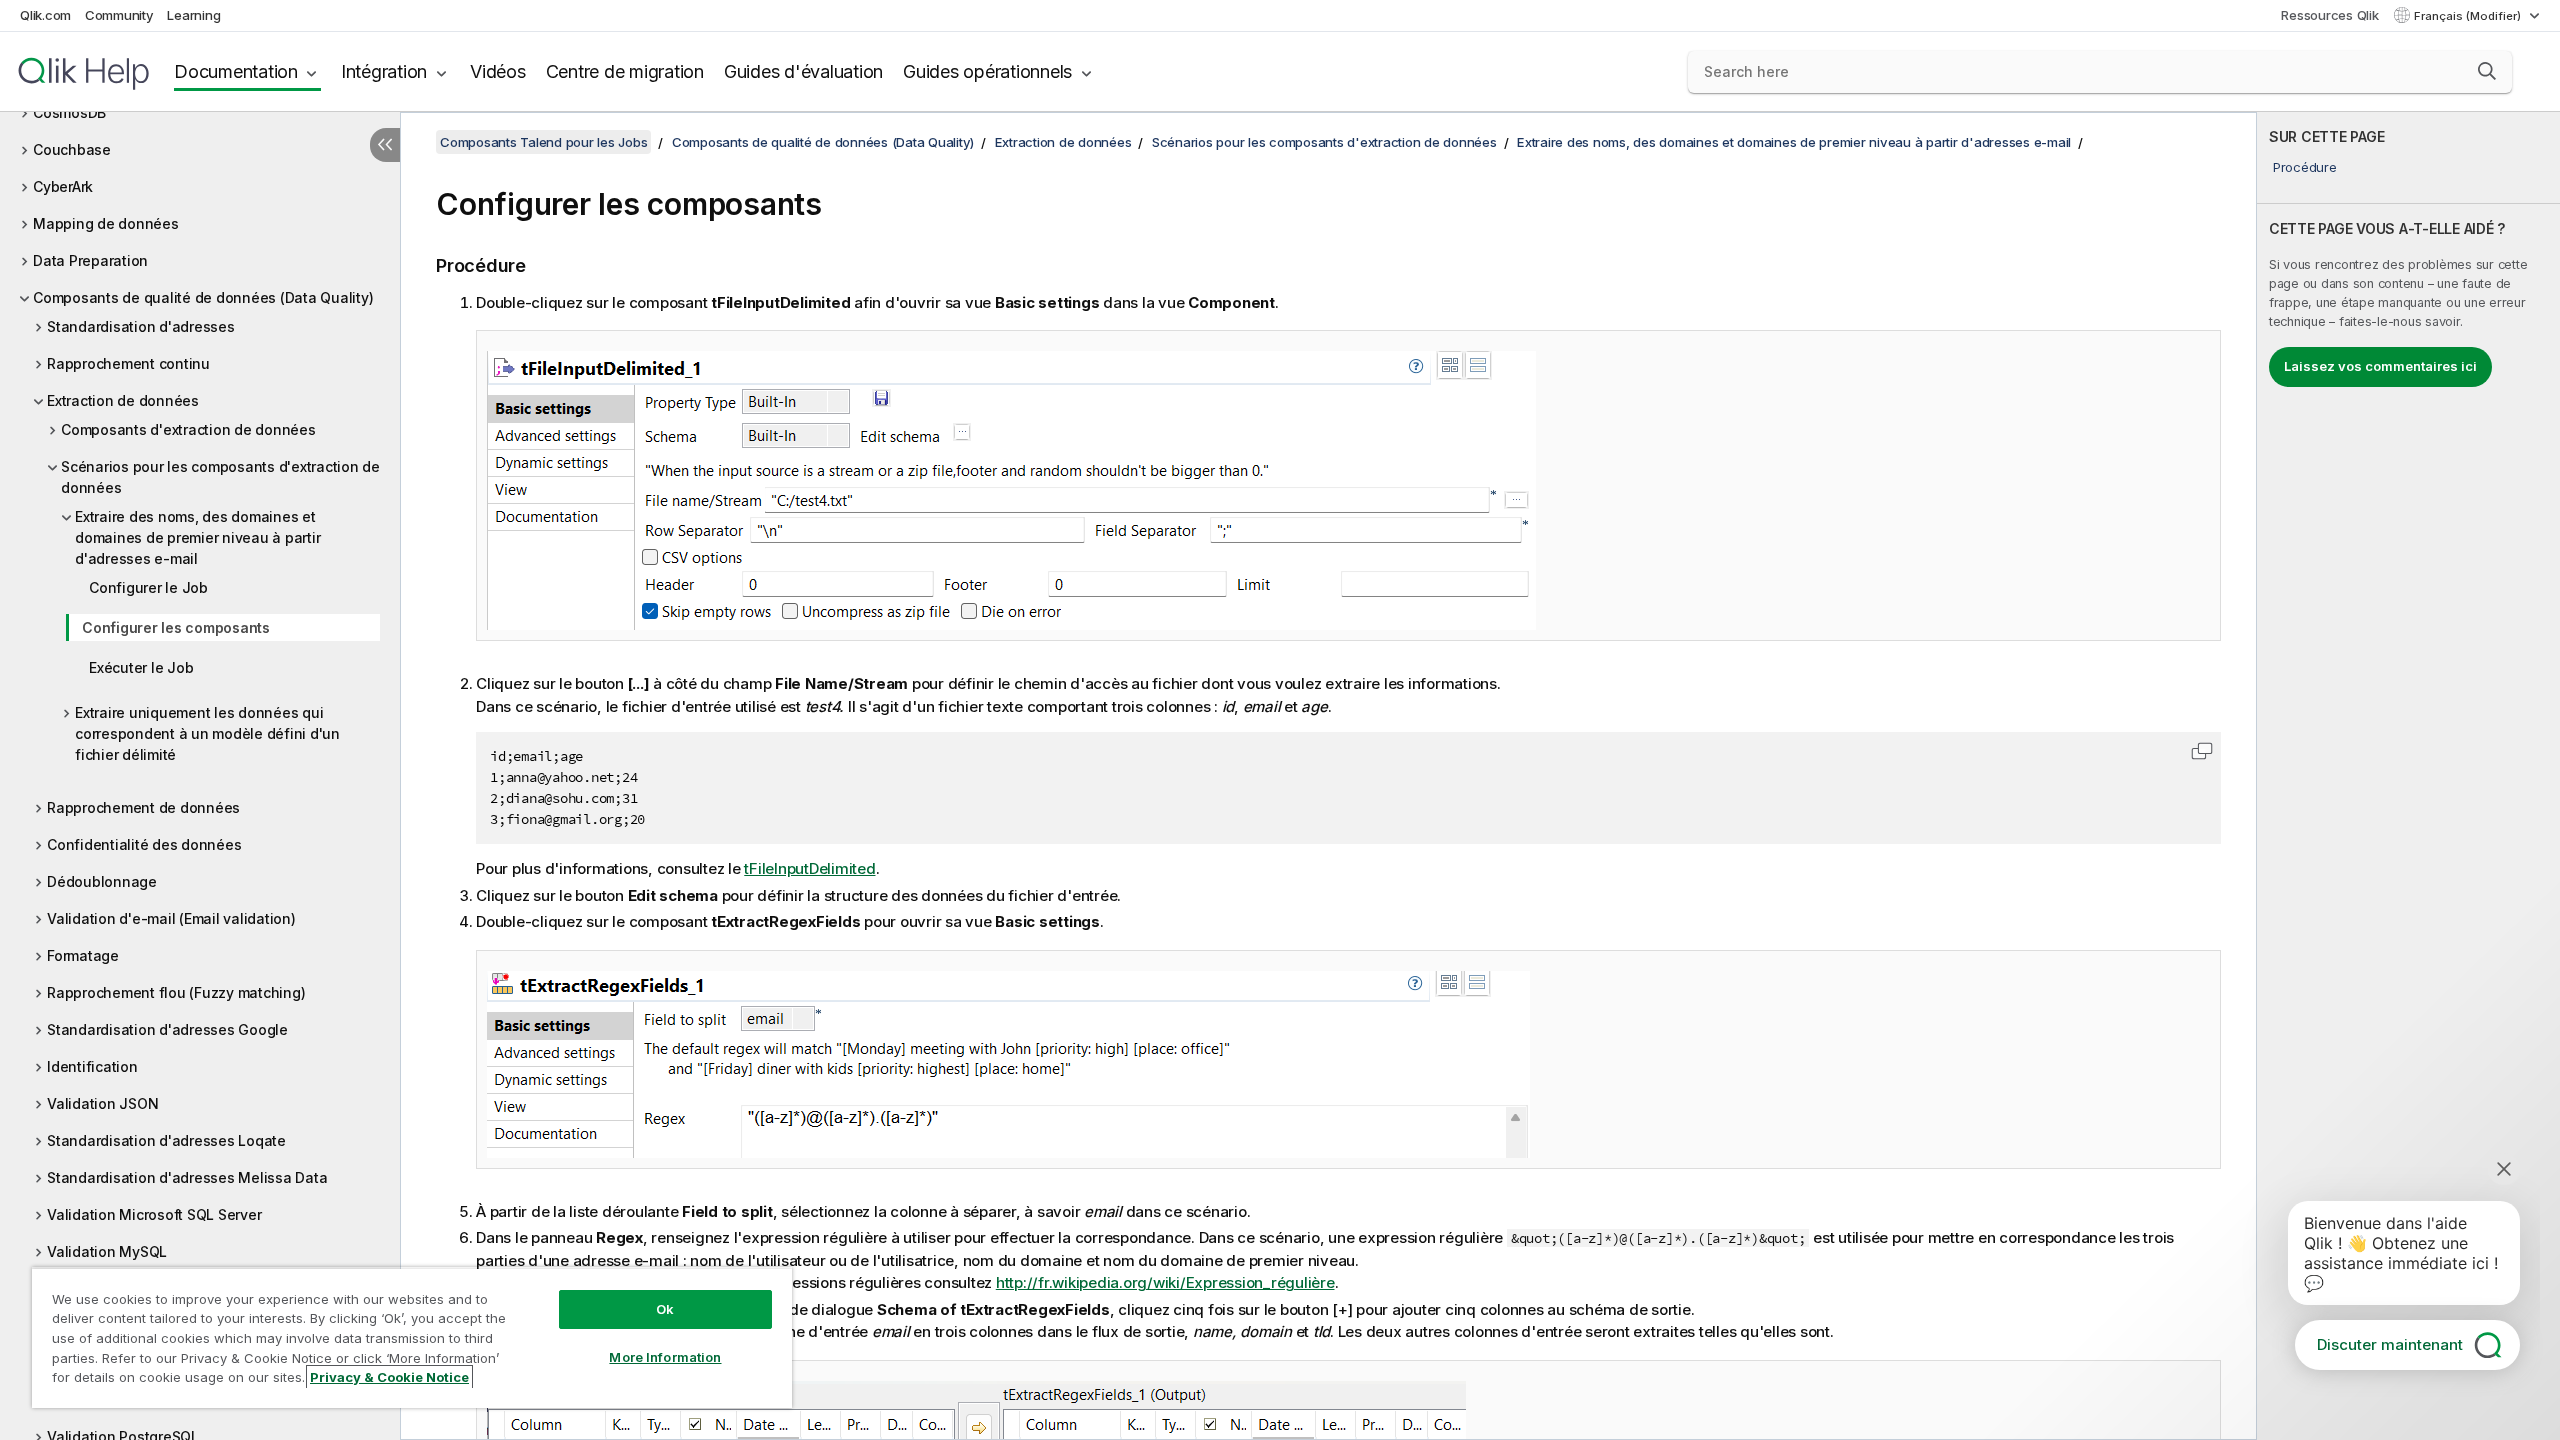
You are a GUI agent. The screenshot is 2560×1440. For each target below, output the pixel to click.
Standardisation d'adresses (141, 326)
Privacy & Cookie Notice (389, 1377)
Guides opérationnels (987, 71)
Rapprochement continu (128, 363)
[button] (2487, 71)
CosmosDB (69, 112)
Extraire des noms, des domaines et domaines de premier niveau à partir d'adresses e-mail (197, 537)
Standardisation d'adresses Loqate (166, 1140)
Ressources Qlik (2329, 15)
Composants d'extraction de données (188, 429)
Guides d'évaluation (803, 71)
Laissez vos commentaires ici (2380, 366)
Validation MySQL (107, 1251)
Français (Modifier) (2469, 16)
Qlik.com (45, 15)
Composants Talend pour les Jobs (543, 142)
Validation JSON (102, 1103)
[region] (412, 1337)
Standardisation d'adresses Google (167, 1029)
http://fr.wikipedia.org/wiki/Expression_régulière (1165, 1282)
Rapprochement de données (143, 807)
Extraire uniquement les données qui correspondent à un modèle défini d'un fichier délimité (207, 733)
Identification (92, 1066)
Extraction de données (123, 400)
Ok (665, 1309)
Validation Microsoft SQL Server (154, 1214)
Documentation (236, 71)
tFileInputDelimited (809, 868)
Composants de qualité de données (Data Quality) (203, 297)
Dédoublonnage (102, 881)
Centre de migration (625, 71)
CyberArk (63, 186)
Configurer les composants (176, 627)
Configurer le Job (148, 587)
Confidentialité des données (144, 844)
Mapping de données (106, 223)
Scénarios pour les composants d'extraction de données (220, 477)
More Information (665, 1357)
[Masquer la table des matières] (385, 145)
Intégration (384, 71)
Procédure (2305, 167)
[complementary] (2408, 776)
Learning (193, 15)
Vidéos (498, 71)
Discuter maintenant (2390, 1344)
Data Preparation (90, 260)
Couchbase (72, 149)
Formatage (83, 955)
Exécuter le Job (141, 667)
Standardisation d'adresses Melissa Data (187, 1177)
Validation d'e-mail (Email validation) (171, 918)
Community (119, 15)
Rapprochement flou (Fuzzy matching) (176, 992)
